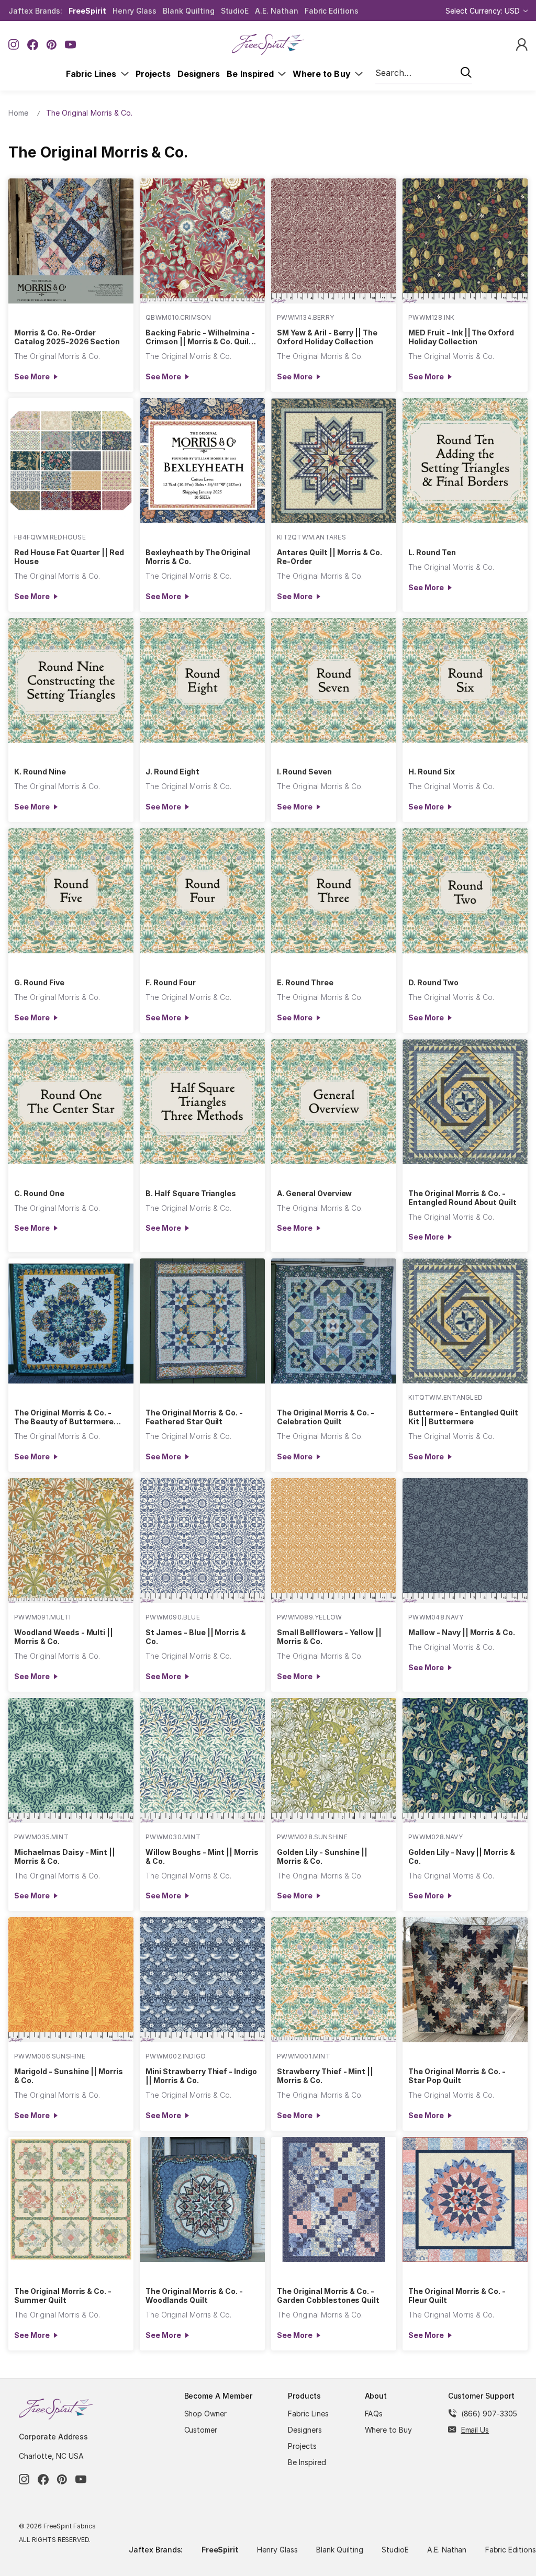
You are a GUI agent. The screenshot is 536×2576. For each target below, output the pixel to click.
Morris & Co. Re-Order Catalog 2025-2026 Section (67, 337)
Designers (199, 74)
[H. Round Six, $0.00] (465, 680)
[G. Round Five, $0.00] (71, 891)
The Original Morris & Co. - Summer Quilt (63, 2296)
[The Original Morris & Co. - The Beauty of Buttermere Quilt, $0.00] (71, 1321)
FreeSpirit (87, 11)
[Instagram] (14, 45)
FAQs (374, 2414)
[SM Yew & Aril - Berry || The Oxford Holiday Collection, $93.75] (334, 241)
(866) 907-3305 (489, 2414)
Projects (153, 74)
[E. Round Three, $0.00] (334, 891)
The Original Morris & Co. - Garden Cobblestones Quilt (328, 2296)
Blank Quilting (188, 11)
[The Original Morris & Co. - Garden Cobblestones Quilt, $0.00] (334, 2200)
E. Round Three (305, 982)
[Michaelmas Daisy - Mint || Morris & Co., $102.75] (71, 1761)
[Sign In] (522, 44)
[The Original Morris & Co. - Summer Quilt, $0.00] (71, 2200)
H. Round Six (432, 772)
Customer (201, 2430)
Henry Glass (135, 11)
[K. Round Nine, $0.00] (71, 680)
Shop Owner (206, 2414)
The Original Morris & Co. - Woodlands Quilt (194, 2296)
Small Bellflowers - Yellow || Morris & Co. (329, 1637)
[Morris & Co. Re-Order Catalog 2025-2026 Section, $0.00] (71, 241)
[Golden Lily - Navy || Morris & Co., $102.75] (465, 1761)
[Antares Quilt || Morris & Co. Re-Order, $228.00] (334, 461)
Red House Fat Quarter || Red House (69, 557)
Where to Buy (324, 74)
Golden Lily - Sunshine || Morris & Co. (322, 1857)
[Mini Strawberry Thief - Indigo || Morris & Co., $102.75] (202, 1980)
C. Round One (39, 1193)
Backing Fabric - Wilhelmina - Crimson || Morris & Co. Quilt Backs (200, 337)
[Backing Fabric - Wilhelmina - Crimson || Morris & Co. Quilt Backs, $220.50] (202, 241)
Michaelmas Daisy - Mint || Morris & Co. (65, 1857)
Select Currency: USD (484, 11)
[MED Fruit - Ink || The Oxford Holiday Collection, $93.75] (465, 241)
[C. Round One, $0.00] (71, 1102)
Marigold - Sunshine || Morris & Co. (69, 2076)
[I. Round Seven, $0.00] (334, 680)
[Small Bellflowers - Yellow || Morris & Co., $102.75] (334, 1541)
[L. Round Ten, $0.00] (465, 461)
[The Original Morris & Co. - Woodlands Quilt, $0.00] (202, 2200)
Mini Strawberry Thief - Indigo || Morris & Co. (201, 2076)
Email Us (475, 2430)
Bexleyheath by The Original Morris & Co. (198, 557)
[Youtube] (70, 45)
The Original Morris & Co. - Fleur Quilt (457, 2296)
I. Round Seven (304, 772)
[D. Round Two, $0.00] (465, 891)
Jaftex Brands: (35, 11)
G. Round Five (39, 982)
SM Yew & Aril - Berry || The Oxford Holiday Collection (327, 337)
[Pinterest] (52, 45)
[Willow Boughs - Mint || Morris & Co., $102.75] (202, 1761)
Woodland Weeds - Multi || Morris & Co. (64, 1637)
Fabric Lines (93, 74)
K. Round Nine (40, 772)
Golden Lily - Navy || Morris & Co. (462, 1857)
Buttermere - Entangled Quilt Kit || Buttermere (463, 1417)
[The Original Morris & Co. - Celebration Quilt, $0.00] (334, 1321)
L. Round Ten (432, 552)
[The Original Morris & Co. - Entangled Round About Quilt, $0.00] (465, 1102)
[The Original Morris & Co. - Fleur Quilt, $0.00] (465, 2200)
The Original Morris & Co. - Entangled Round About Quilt (462, 1198)
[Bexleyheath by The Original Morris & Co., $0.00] (202, 461)
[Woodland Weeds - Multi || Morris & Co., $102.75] (71, 1541)
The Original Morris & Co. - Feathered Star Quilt (194, 1417)
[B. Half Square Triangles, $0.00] (202, 1102)
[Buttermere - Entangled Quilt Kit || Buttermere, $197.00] (465, 1321)
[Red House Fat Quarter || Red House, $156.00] (71, 461)
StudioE (235, 11)
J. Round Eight (172, 772)
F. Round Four (170, 982)
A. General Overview (314, 1193)
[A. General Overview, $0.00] (334, 1102)
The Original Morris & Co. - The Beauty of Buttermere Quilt (64, 1417)
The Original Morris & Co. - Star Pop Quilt (457, 2076)
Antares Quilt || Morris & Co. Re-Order (330, 557)
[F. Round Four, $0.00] (202, 891)
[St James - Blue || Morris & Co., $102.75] (202, 1541)
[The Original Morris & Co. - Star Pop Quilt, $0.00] (465, 1980)
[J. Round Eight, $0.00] (202, 680)
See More (32, 376)
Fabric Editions (332, 11)
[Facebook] (33, 45)
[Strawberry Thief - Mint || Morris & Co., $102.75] (334, 1980)
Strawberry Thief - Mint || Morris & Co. (325, 2076)
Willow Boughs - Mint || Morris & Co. (202, 1857)
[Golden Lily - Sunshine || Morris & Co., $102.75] (334, 1761)
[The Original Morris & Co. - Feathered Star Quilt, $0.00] (202, 1321)
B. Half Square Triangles (191, 1193)
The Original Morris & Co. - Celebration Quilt (326, 1417)
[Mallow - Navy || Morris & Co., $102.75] (465, 1541)
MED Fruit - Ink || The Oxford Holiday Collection (461, 337)
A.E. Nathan (276, 11)
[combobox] (424, 73)
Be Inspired (252, 74)
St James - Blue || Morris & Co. (196, 1637)
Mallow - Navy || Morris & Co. (462, 1632)
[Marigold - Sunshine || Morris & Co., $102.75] (71, 1980)
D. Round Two (433, 982)
